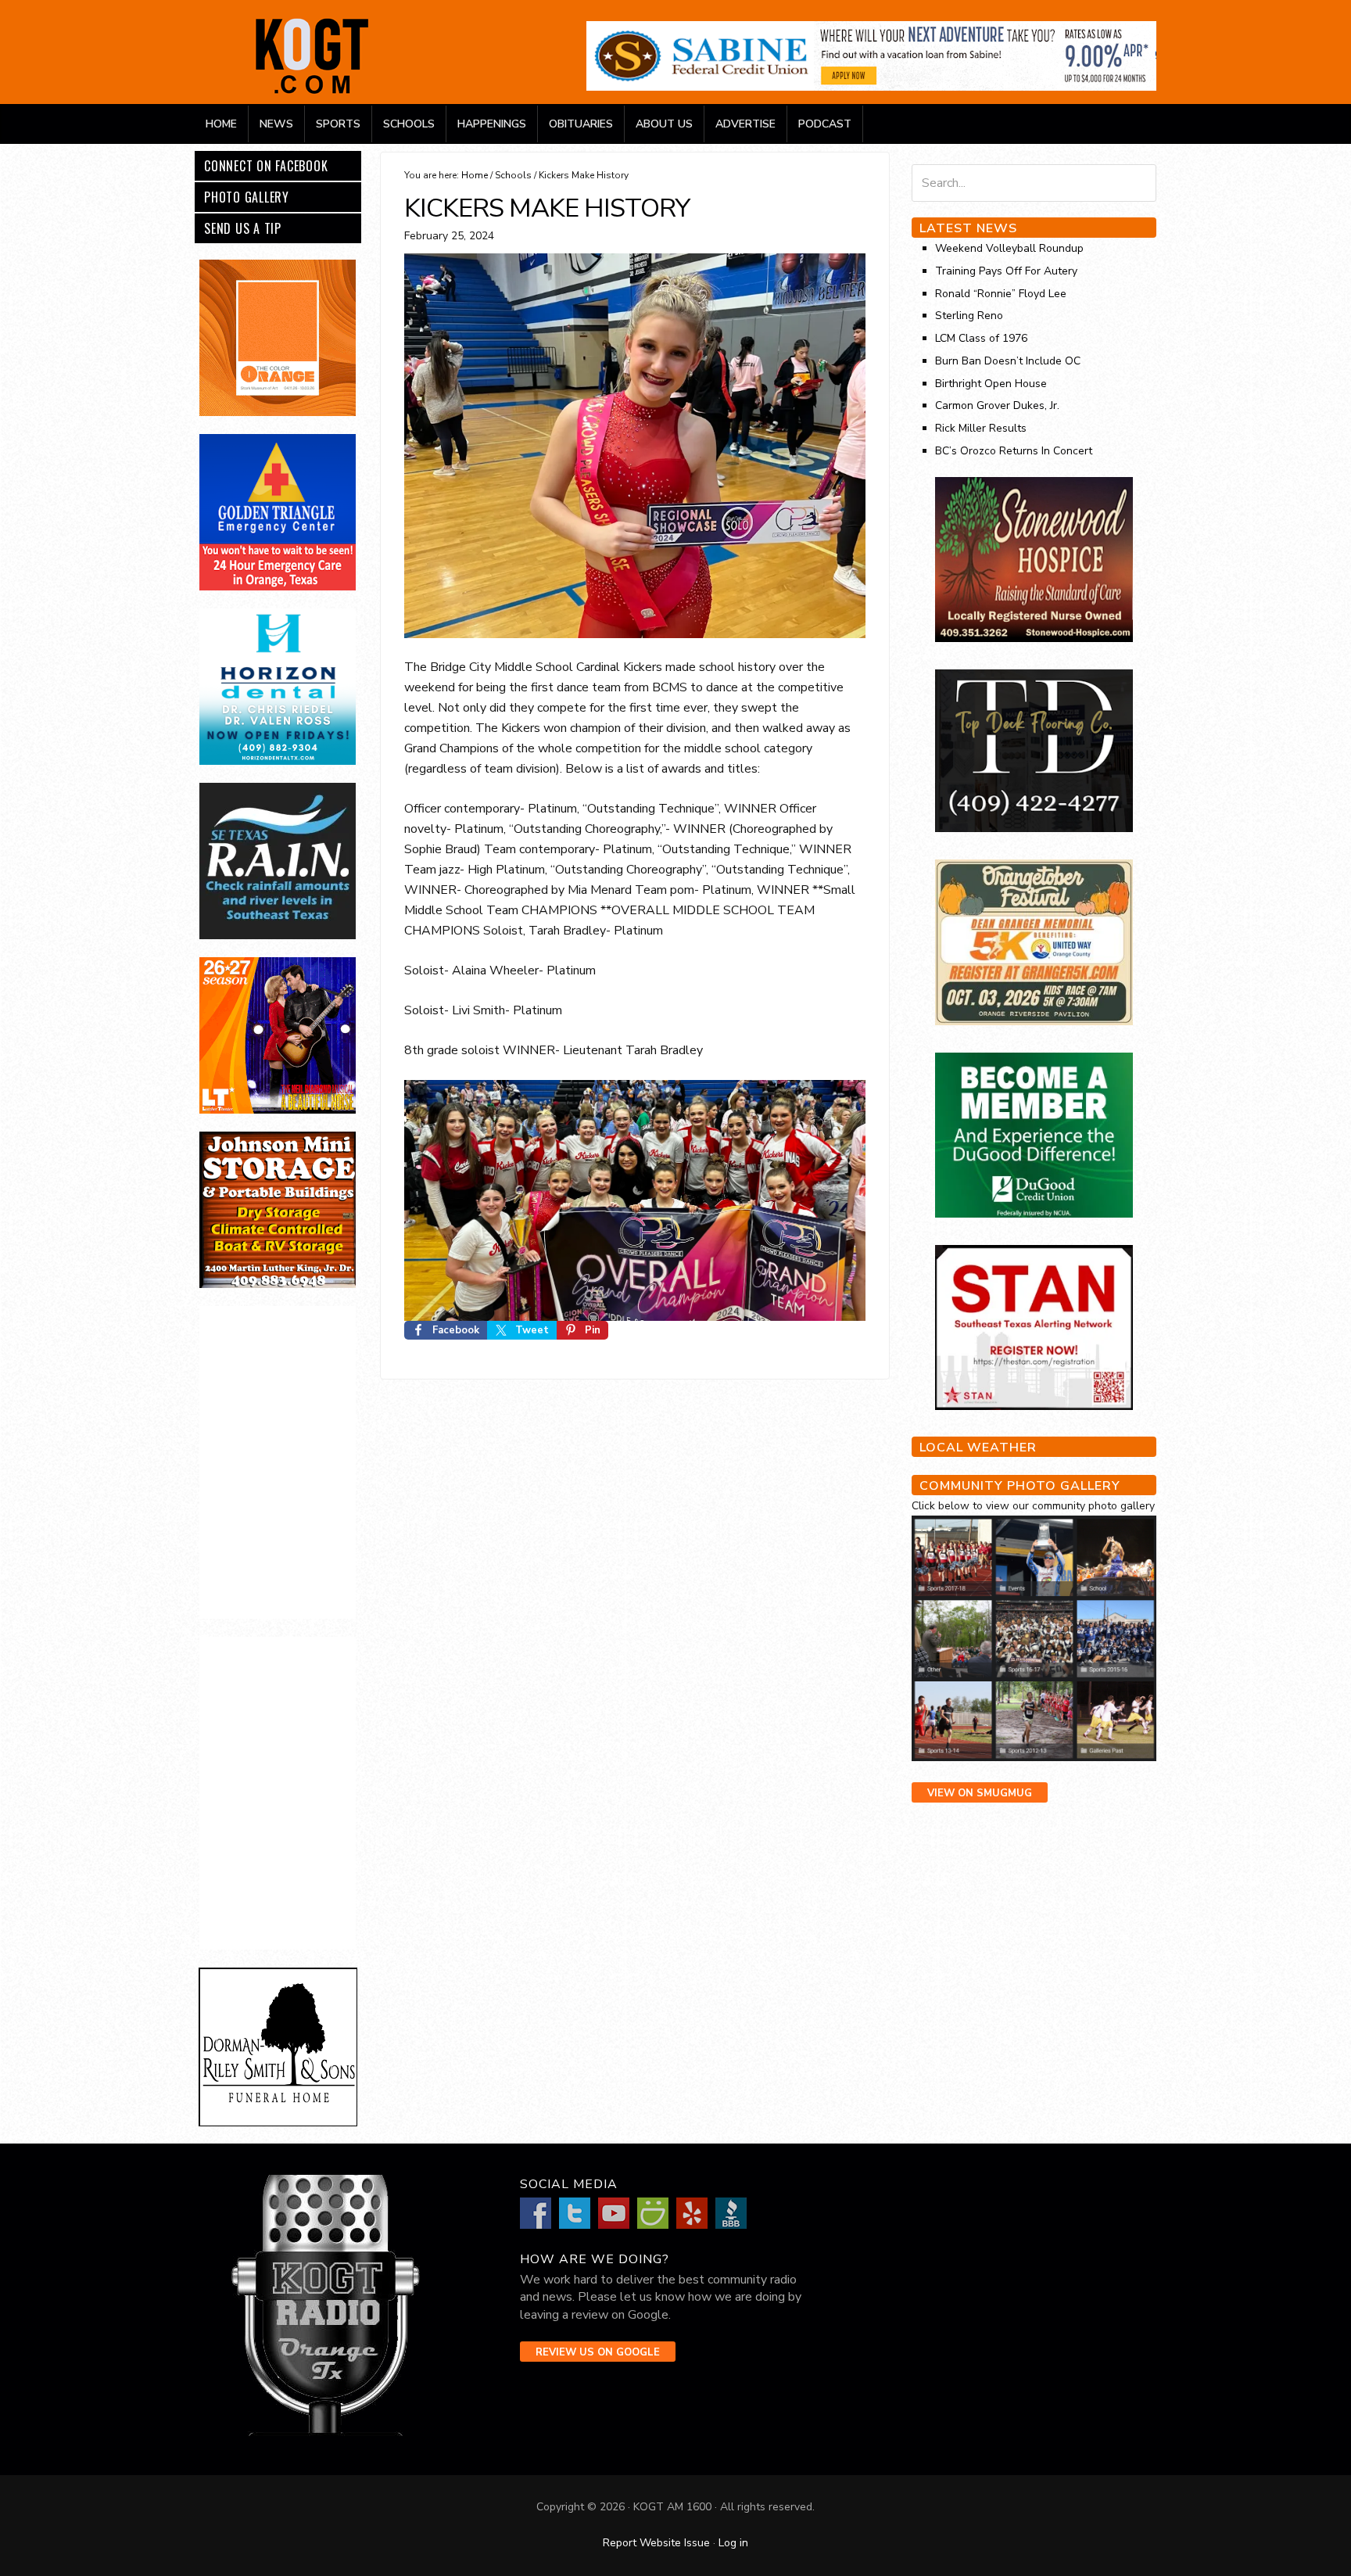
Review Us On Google (598, 2352)
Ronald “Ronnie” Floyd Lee (1001, 294)
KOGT (312, 93)
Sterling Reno (969, 316)
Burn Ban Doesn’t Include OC (1008, 361)
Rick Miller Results (981, 428)
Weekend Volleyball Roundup (1009, 248)
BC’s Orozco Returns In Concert (1014, 451)
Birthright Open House (991, 384)
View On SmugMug (980, 1793)
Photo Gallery (247, 197)
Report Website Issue (656, 2543)
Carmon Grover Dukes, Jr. (997, 405)
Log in (733, 2543)
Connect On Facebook (266, 166)
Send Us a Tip (243, 228)
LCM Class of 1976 (981, 338)
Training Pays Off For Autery (1006, 271)
